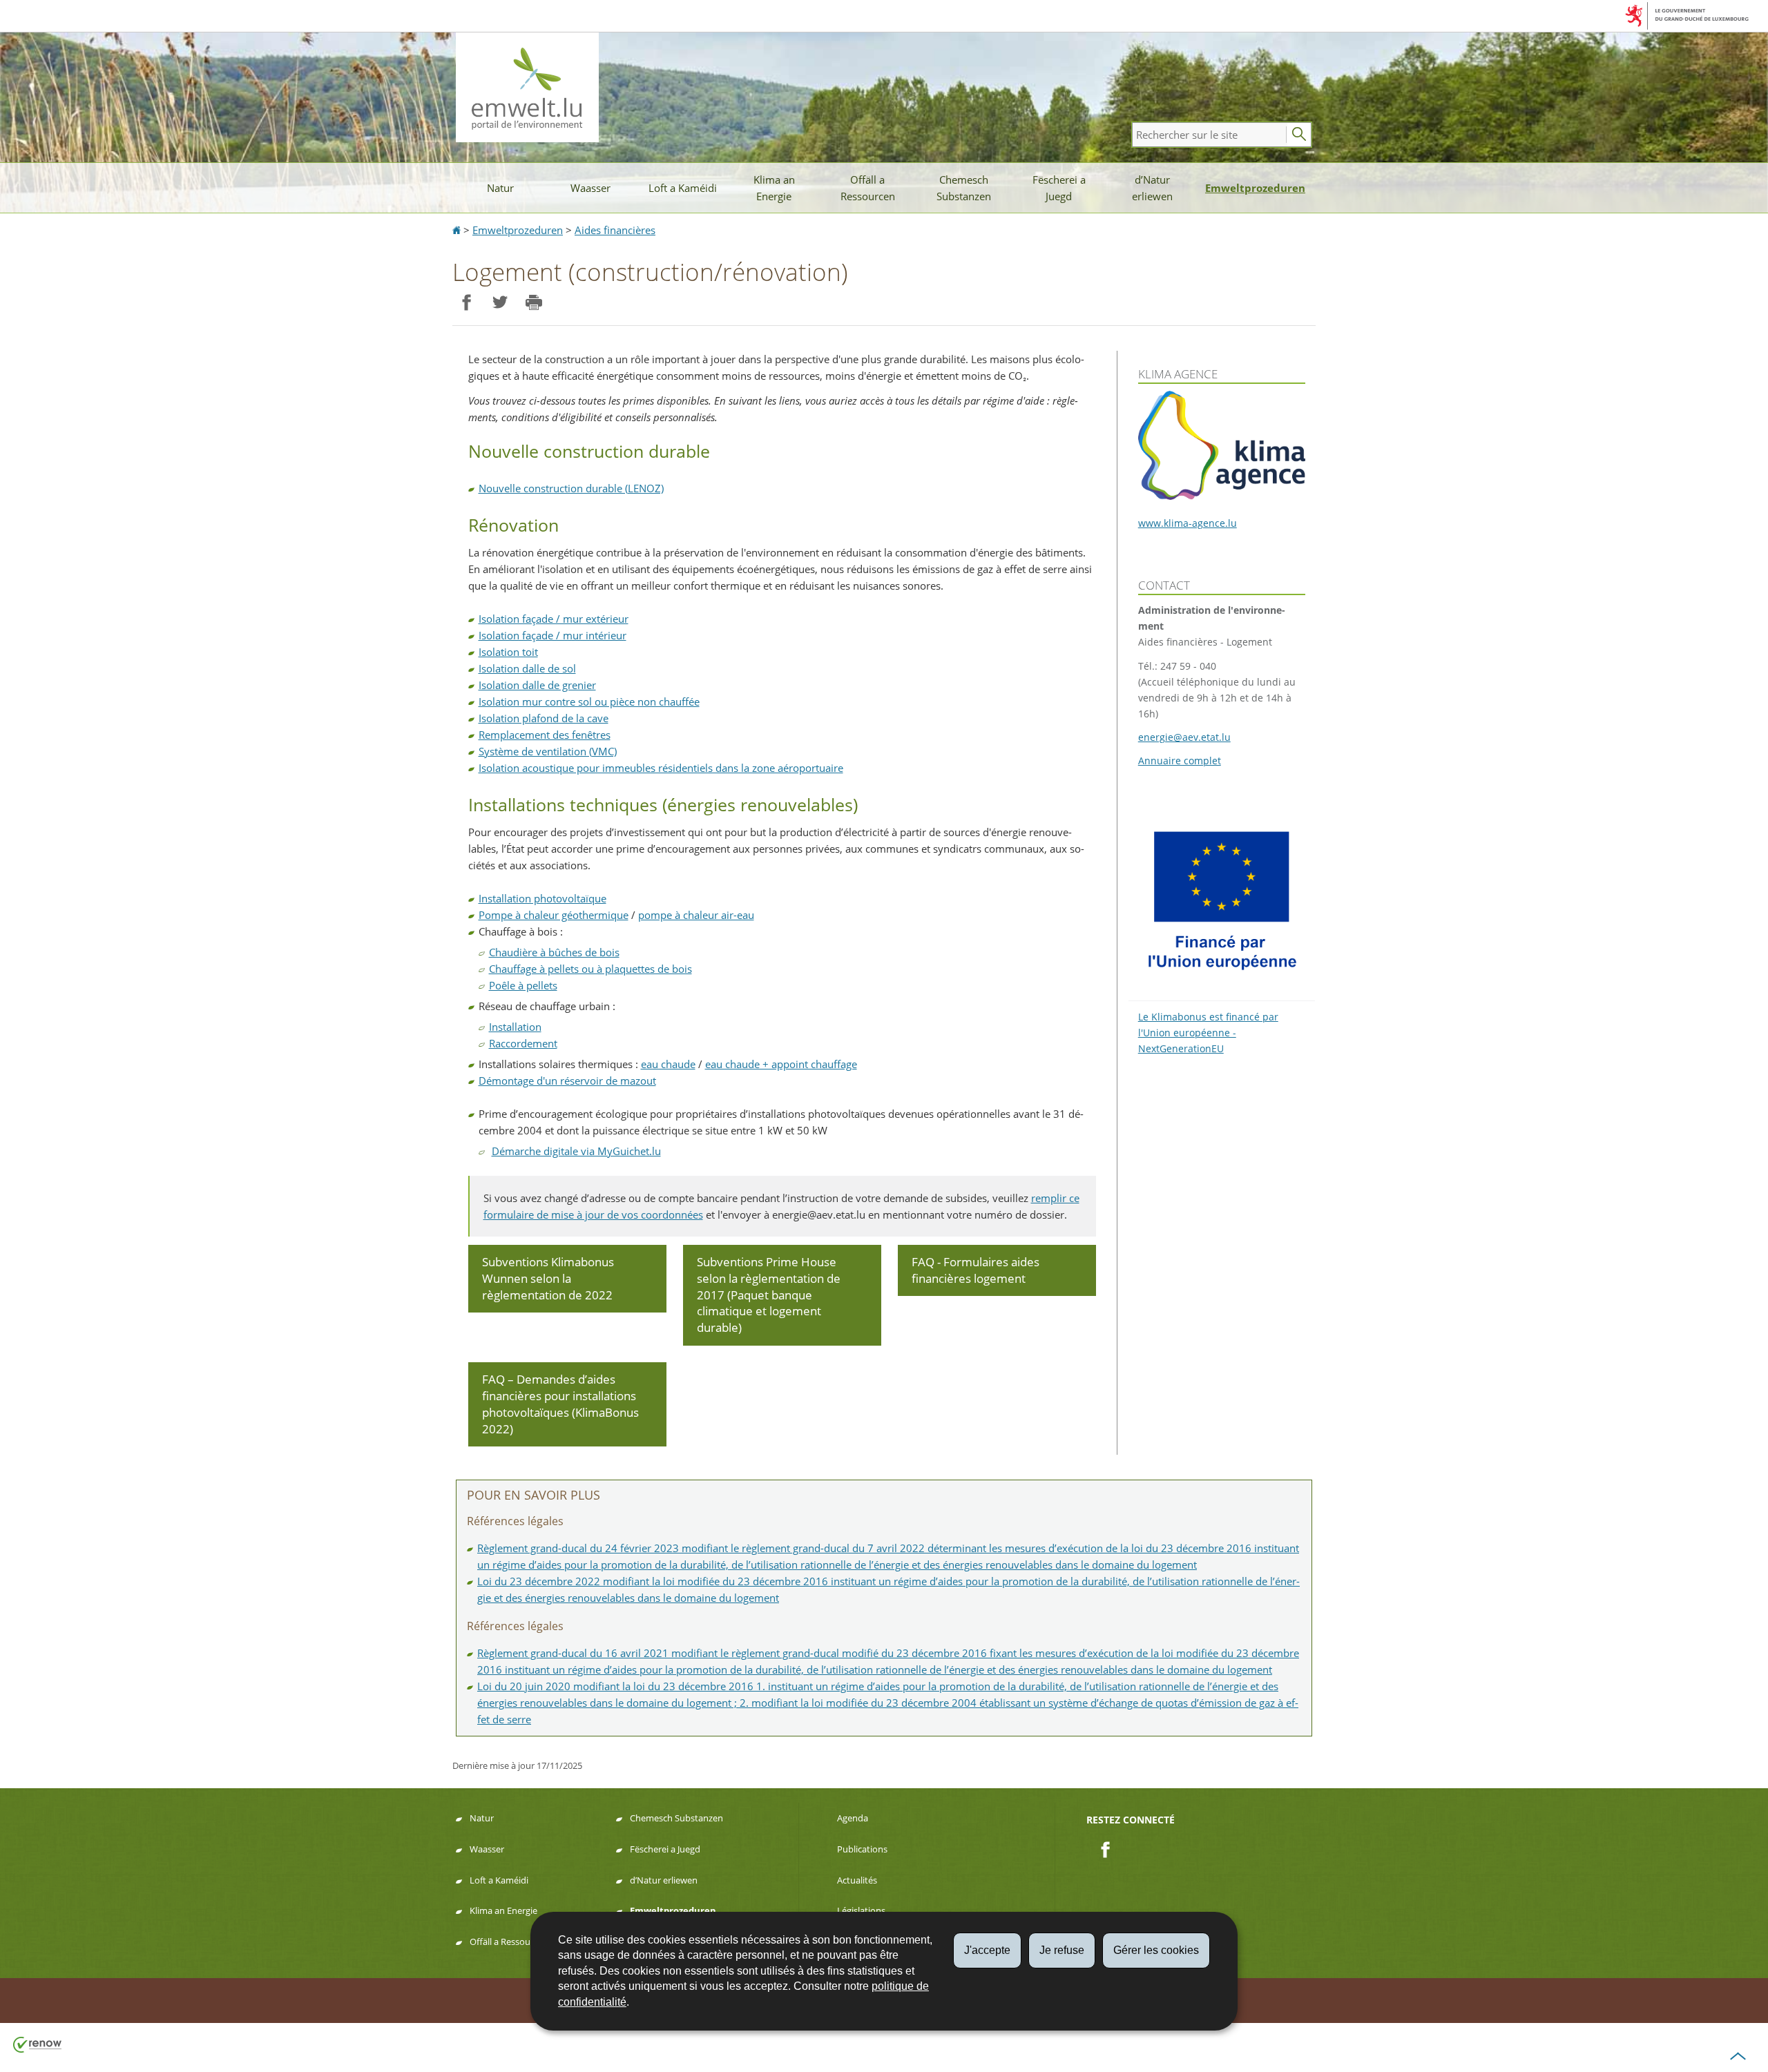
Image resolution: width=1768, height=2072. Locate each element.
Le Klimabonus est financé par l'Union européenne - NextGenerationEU (1208, 1033)
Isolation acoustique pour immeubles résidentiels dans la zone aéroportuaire (661, 768)
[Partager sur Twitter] (500, 303)
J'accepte (987, 1950)
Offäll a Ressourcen (868, 188)
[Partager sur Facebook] (466, 303)
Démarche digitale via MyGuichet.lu (576, 1151)
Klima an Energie (774, 188)
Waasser (590, 188)
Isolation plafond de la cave (544, 718)
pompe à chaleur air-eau (696, 915)
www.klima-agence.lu (1188, 523)
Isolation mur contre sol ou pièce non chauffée (589, 701)
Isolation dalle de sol (527, 668)
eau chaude (668, 1064)
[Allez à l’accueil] (458, 230)
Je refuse (1062, 1950)
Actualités (857, 1880)
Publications (862, 1849)
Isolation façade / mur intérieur (552, 635)
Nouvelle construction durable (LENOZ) (571, 488)
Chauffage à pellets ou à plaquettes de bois (590, 969)
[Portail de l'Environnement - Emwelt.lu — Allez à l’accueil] (527, 87)
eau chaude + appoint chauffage (781, 1064)
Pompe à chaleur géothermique (554, 915)
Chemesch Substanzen (964, 188)
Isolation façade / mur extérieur (554, 619)
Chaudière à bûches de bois (554, 952)
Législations (861, 1910)
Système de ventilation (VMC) (548, 751)
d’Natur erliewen (1152, 188)
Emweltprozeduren (1255, 188)
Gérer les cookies (1156, 1950)
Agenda (853, 1818)
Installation (515, 1027)
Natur (500, 188)
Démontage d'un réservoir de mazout (567, 1081)
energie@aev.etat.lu (1184, 737)
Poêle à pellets (523, 985)
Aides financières (615, 230)
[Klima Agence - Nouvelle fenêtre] (1222, 445)
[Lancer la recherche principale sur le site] (1299, 135)
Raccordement (523, 1043)
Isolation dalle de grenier (537, 685)
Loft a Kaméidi (683, 188)
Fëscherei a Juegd (1059, 188)
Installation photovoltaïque (542, 898)
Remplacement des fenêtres (545, 735)
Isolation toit (508, 652)
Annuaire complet (1180, 761)
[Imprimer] (534, 303)
